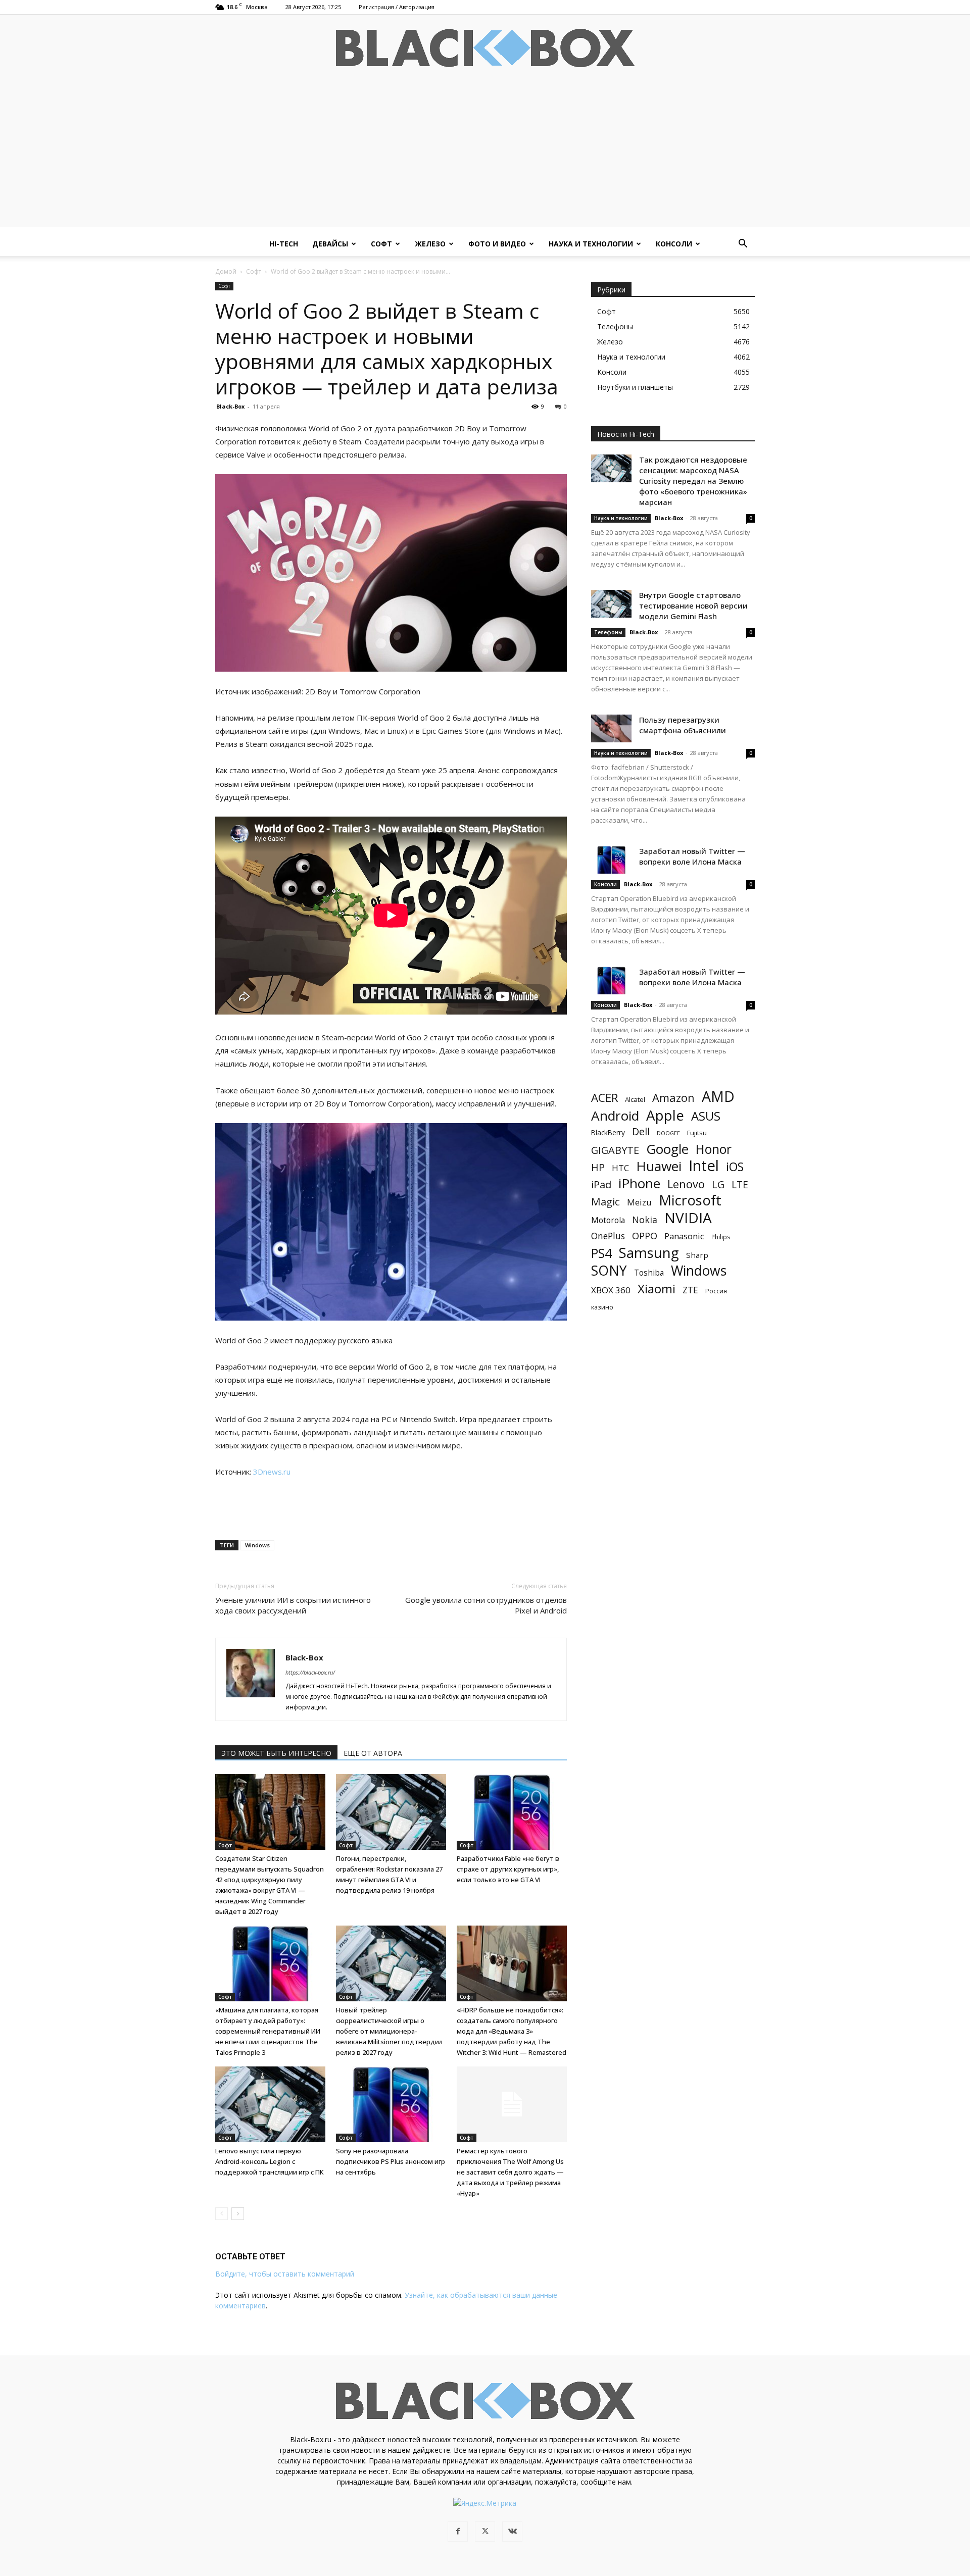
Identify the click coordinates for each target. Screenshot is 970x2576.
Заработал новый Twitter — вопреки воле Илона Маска (692, 856)
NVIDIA (688, 1218)
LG (718, 1184)
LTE (740, 1184)
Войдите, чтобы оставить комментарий (285, 2274)
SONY (609, 1271)
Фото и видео (497, 244)
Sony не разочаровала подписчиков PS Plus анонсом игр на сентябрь (391, 2161)
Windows (257, 1545)
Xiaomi (657, 1289)
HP (598, 1167)
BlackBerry (608, 1132)
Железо (430, 244)
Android (615, 1116)
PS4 (601, 1253)
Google (667, 1149)
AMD (718, 1097)
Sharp (697, 1255)
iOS (735, 1167)
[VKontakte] (512, 2532)
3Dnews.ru (272, 1472)
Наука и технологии (591, 244)
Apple (665, 1115)
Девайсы (330, 244)
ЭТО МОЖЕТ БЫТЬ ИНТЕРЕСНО (276, 1753)
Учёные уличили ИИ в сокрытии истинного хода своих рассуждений (293, 1605)
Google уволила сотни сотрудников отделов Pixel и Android (486, 1605)
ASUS (706, 1116)
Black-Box (230, 406)
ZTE (690, 1290)
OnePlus (608, 1236)
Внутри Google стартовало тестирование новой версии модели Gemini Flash (693, 605)
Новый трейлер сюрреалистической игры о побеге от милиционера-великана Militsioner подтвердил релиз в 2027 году (389, 2031)
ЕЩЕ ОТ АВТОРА (373, 1753)
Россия (716, 1291)
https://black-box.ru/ (310, 1672)
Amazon (673, 1098)
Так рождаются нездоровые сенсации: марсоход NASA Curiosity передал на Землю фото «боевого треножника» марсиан (693, 481)
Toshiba (649, 1273)
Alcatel (635, 1099)
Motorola (608, 1220)
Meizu (639, 1202)
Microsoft (690, 1200)
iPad (601, 1184)
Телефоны (608, 632)
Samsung (649, 1253)
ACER (604, 1098)
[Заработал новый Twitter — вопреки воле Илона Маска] (611, 860)
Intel (704, 1166)
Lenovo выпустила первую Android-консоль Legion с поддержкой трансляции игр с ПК (270, 2161)
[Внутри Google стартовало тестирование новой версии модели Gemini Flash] (611, 604)
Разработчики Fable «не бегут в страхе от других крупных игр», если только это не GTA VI (508, 1869)
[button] (743, 245)
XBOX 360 (611, 1290)
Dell (641, 1131)
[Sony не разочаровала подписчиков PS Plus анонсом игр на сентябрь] (391, 2104)
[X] (485, 2532)
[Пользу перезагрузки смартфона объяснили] (611, 728)
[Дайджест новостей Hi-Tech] (485, 48)
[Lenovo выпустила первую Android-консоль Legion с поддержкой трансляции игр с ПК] (270, 2104)
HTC (620, 1168)
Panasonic (684, 1236)
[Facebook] (458, 2532)
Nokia (645, 1220)
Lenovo (686, 1184)
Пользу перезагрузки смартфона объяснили (683, 725)
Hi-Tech (284, 244)
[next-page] (238, 2214)
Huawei (659, 1166)
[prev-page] (222, 2214)
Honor (714, 1149)
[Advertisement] (485, 156)
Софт (381, 244)
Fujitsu (697, 1133)
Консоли (674, 244)
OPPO (645, 1236)
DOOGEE (668, 1133)
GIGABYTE (615, 1150)
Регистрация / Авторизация (397, 7)
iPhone (639, 1183)
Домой (226, 271)
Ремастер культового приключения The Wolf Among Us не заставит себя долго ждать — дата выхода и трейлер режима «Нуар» (510, 2172)
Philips (721, 1237)
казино (602, 1307)
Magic (605, 1202)
